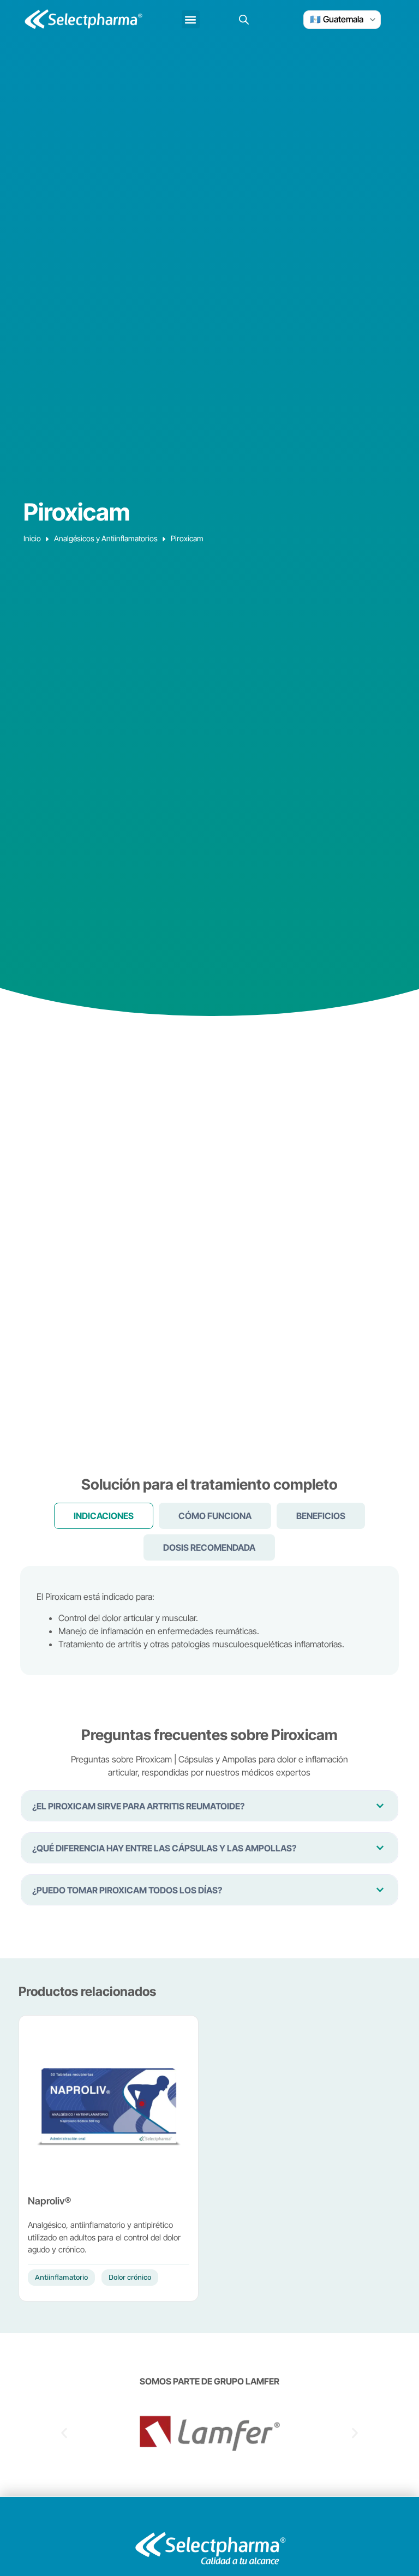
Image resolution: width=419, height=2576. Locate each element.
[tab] (104, 1516)
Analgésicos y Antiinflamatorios (106, 538)
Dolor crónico (130, 2277)
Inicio (32, 538)
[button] (191, 19)
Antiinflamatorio (61, 2277)
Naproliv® (49, 2201)
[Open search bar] (244, 19)
